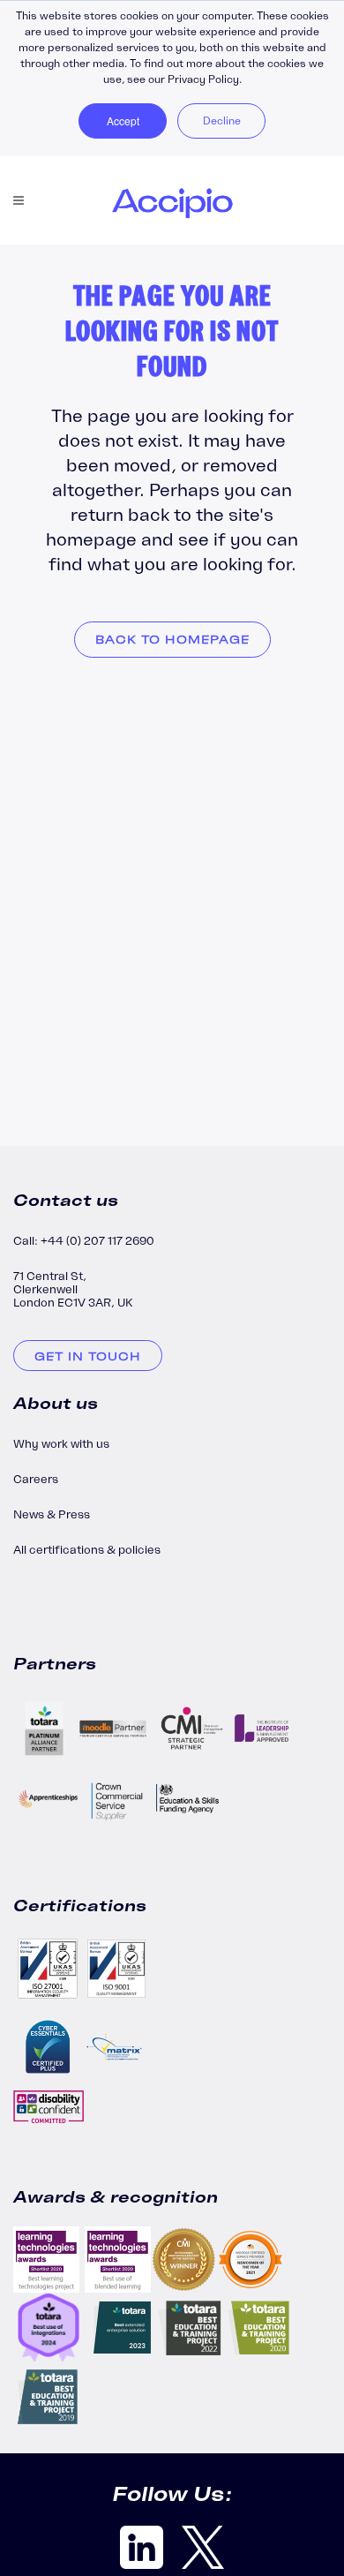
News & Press (52, 1514)
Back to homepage (172, 640)
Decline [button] (222, 121)
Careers (36, 1479)
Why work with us (61, 1444)
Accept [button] (123, 121)
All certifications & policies (87, 1550)
